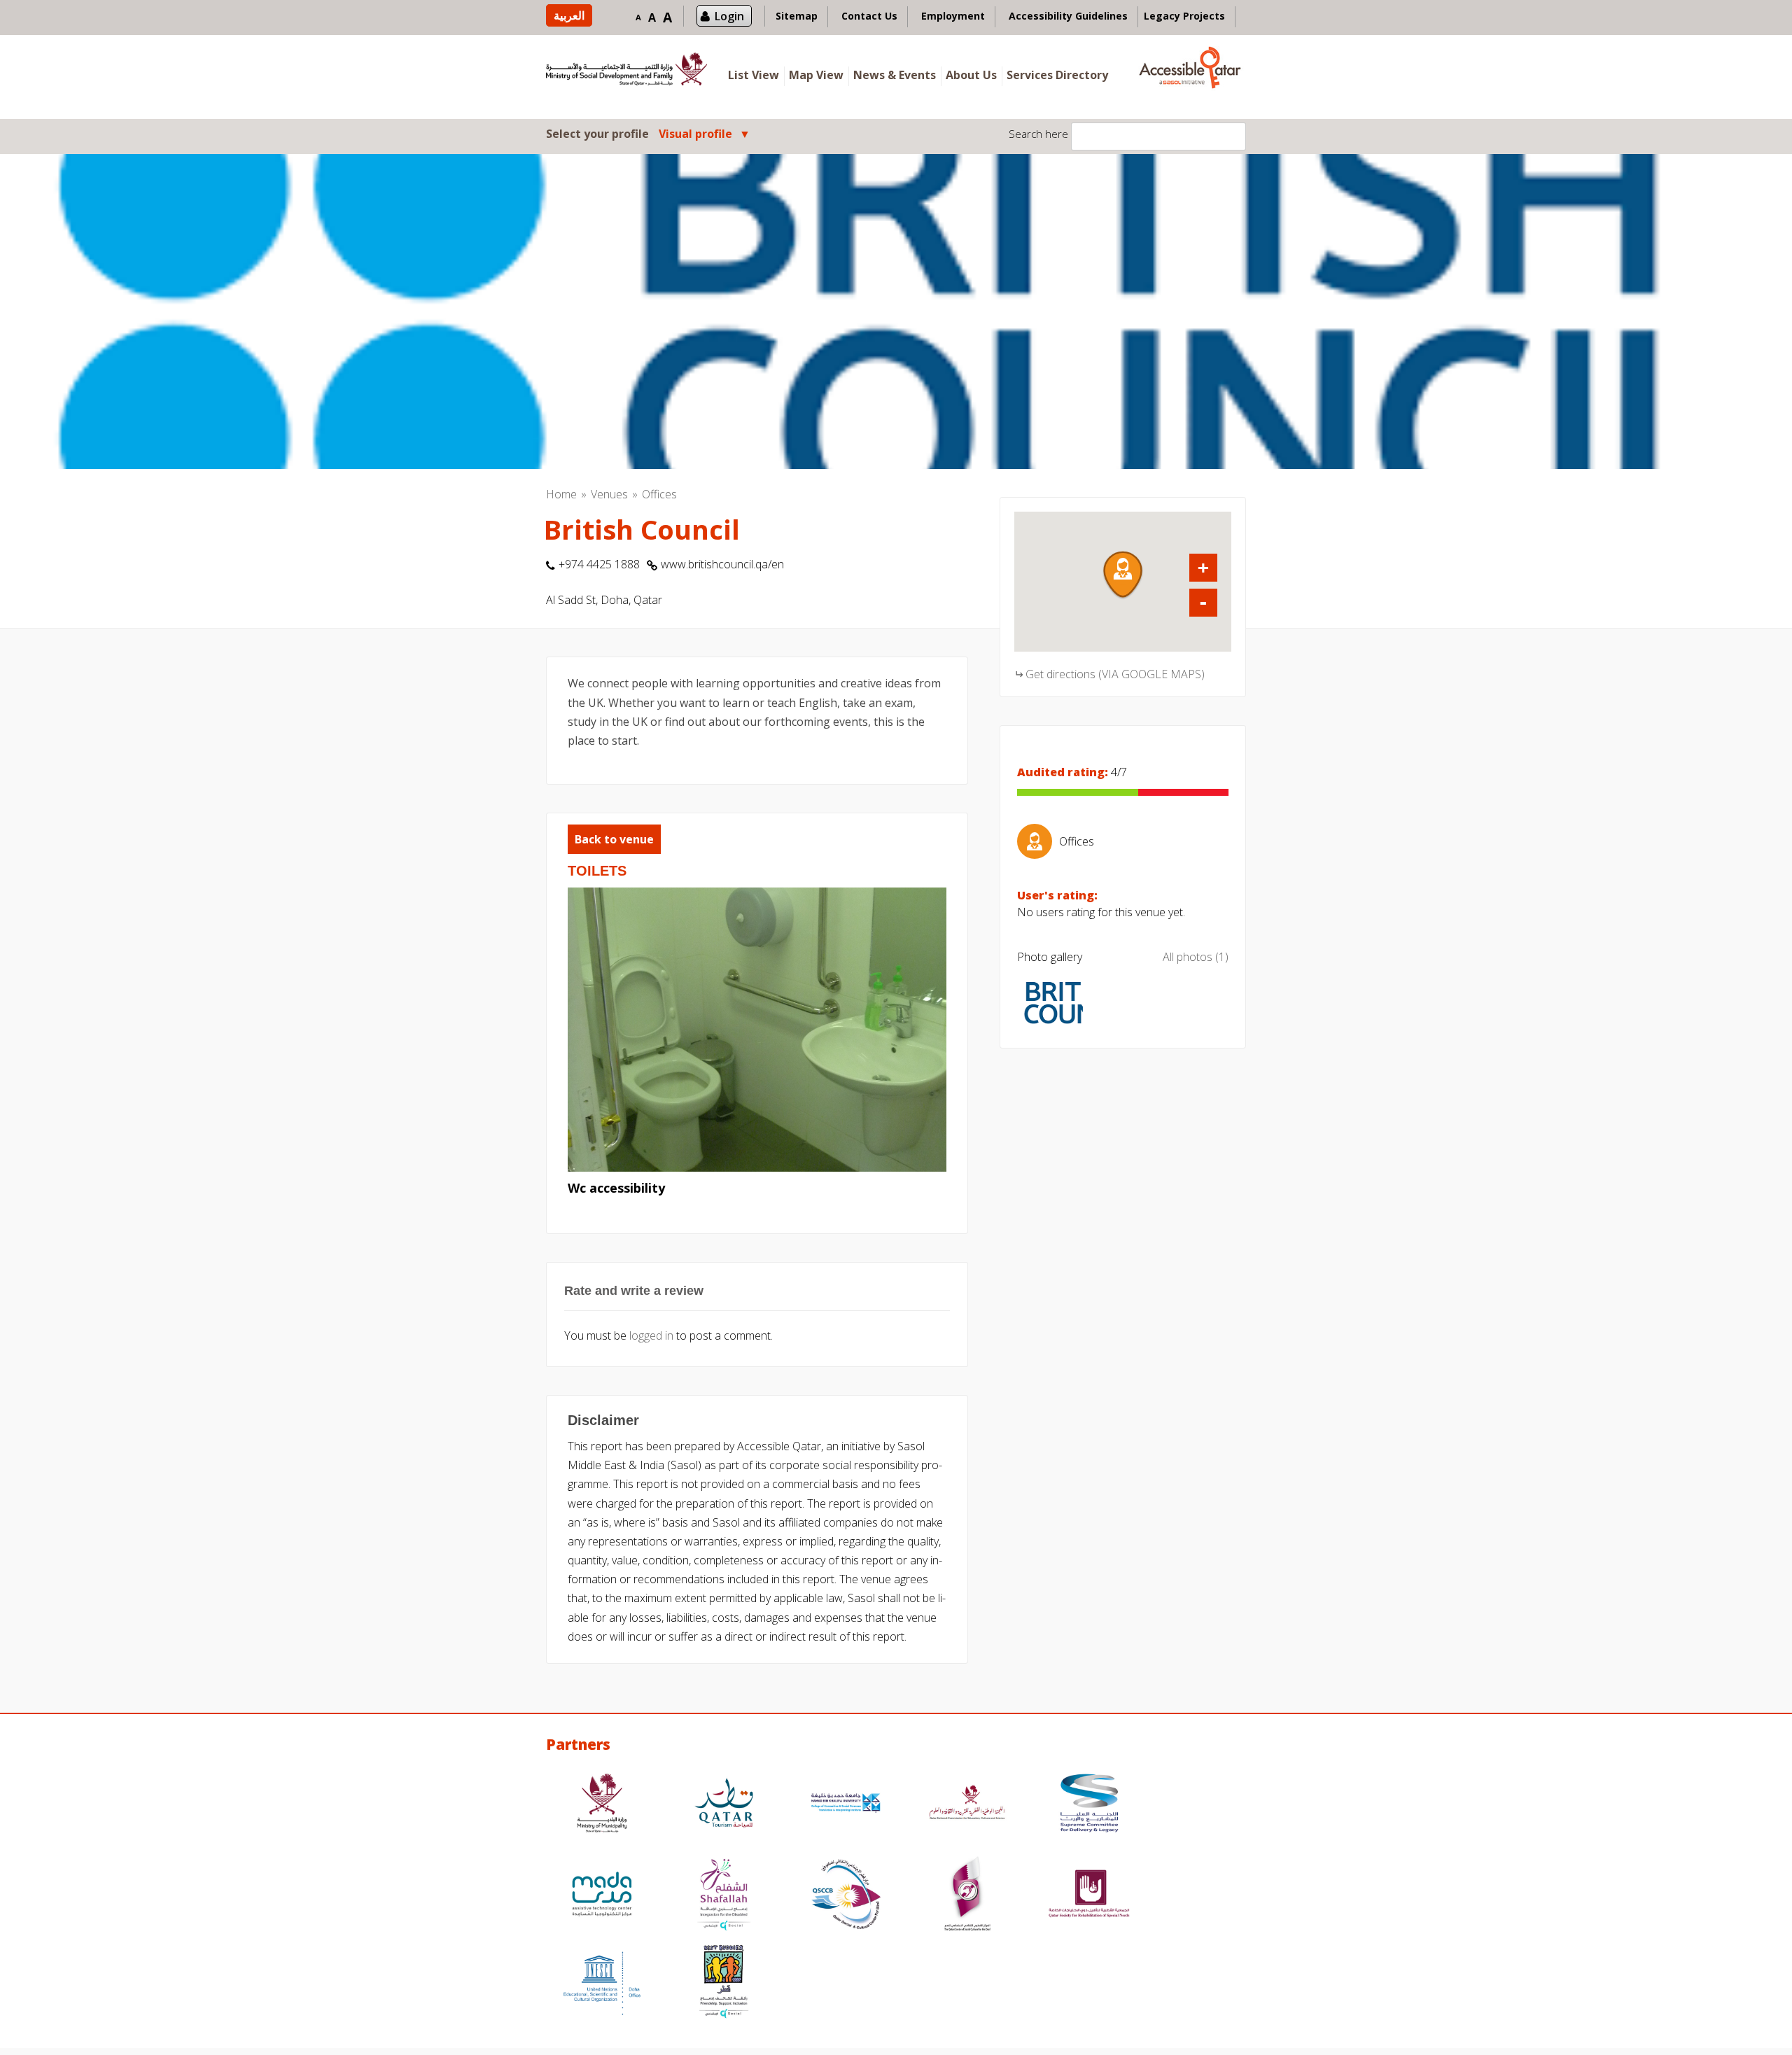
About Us (971, 75)
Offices (659, 494)
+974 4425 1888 (599, 564)
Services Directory (1057, 75)
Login (729, 16)
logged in (651, 1335)
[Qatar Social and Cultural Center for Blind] (846, 1896)
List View (754, 75)
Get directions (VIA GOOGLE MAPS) (1115, 674)
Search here (1038, 134)
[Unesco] (602, 1983)
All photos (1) (1196, 957)
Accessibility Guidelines (1068, 16)
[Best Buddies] (724, 1983)
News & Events (895, 75)
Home (561, 494)
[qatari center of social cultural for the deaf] (967, 1896)
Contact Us (869, 16)
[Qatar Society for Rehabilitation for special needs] (1089, 1896)
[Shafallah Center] (724, 1896)
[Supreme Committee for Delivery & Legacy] (1089, 1805)
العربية (569, 15)
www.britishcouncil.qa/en (722, 564)
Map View (816, 75)
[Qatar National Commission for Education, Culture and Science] (967, 1805)
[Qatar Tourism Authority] (724, 1805)
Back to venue (614, 839)
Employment (953, 16)
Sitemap (797, 16)
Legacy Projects (1184, 16)
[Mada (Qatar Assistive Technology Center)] (602, 1896)
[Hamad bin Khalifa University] (846, 1805)
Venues (609, 494)
